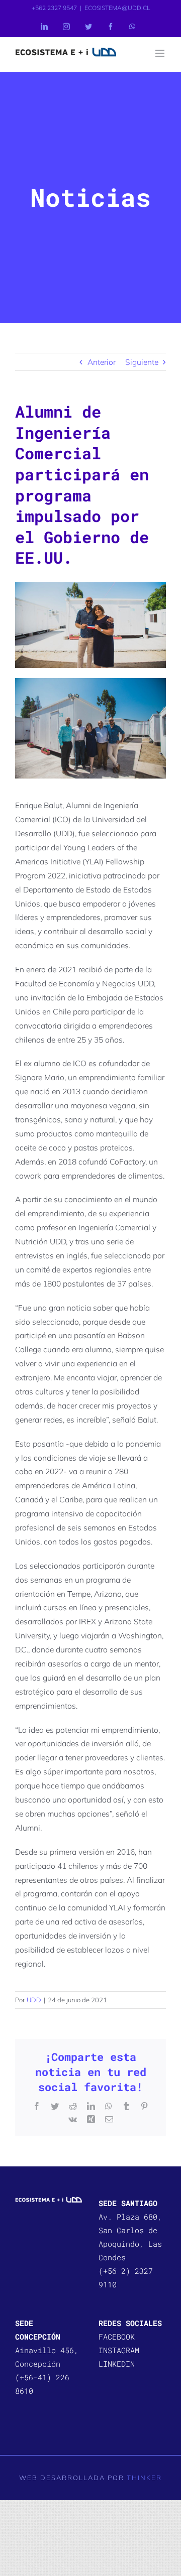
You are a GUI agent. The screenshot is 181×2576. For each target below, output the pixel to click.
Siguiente (142, 362)
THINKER (144, 2478)
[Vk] (73, 2119)
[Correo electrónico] (109, 2119)
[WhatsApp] (132, 27)
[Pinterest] (144, 2106)
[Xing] (91, 2119)
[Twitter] (88, 27)
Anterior (102, 362)
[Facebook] (111, 27)
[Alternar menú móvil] (161, 53)
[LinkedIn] (44, 27)
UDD (34, 2000)
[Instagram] (66, 27)
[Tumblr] (126, 2106)
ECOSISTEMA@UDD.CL (117, 8)
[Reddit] (73, 2106)
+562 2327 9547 (54, 8)
